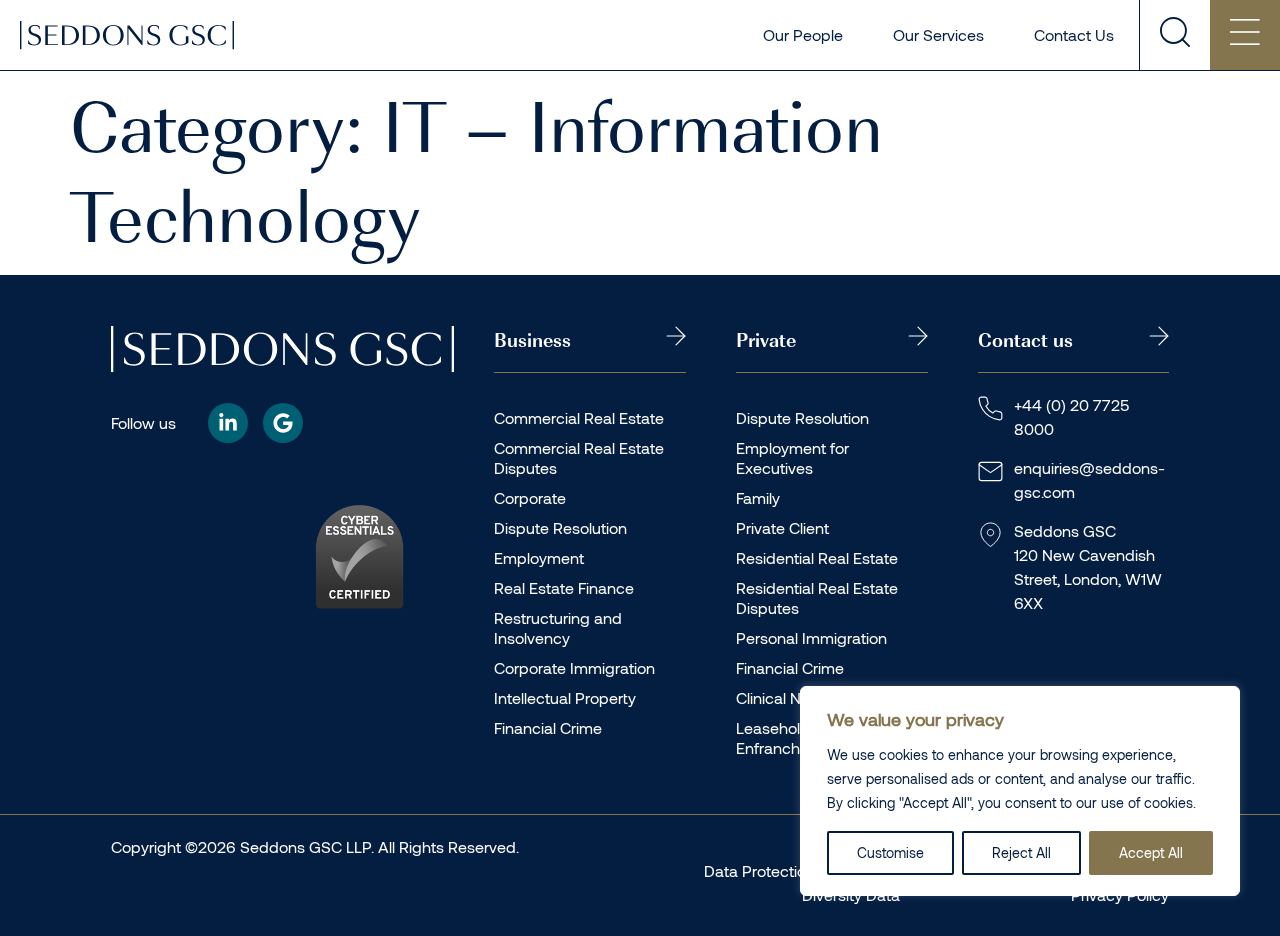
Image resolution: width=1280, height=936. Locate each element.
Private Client (782, 527)
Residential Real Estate (817, 557)
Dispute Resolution (560, 527)
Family (758, 497)
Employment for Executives (792, 457)
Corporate (530, 497)
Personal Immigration (811, 637)
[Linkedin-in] (228, 423)
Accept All (1151, 852)
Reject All (1021, 852)
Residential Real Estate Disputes (817, 597)
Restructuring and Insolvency (558, 627)
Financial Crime (548, 727)
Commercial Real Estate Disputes (579, 457)
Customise (890, 852)
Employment (539, 557)
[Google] (283, 423)
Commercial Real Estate (579, 417)
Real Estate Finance (564, 587)
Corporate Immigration (574, 667)
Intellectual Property (565, 697)
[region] (1020, 791)
